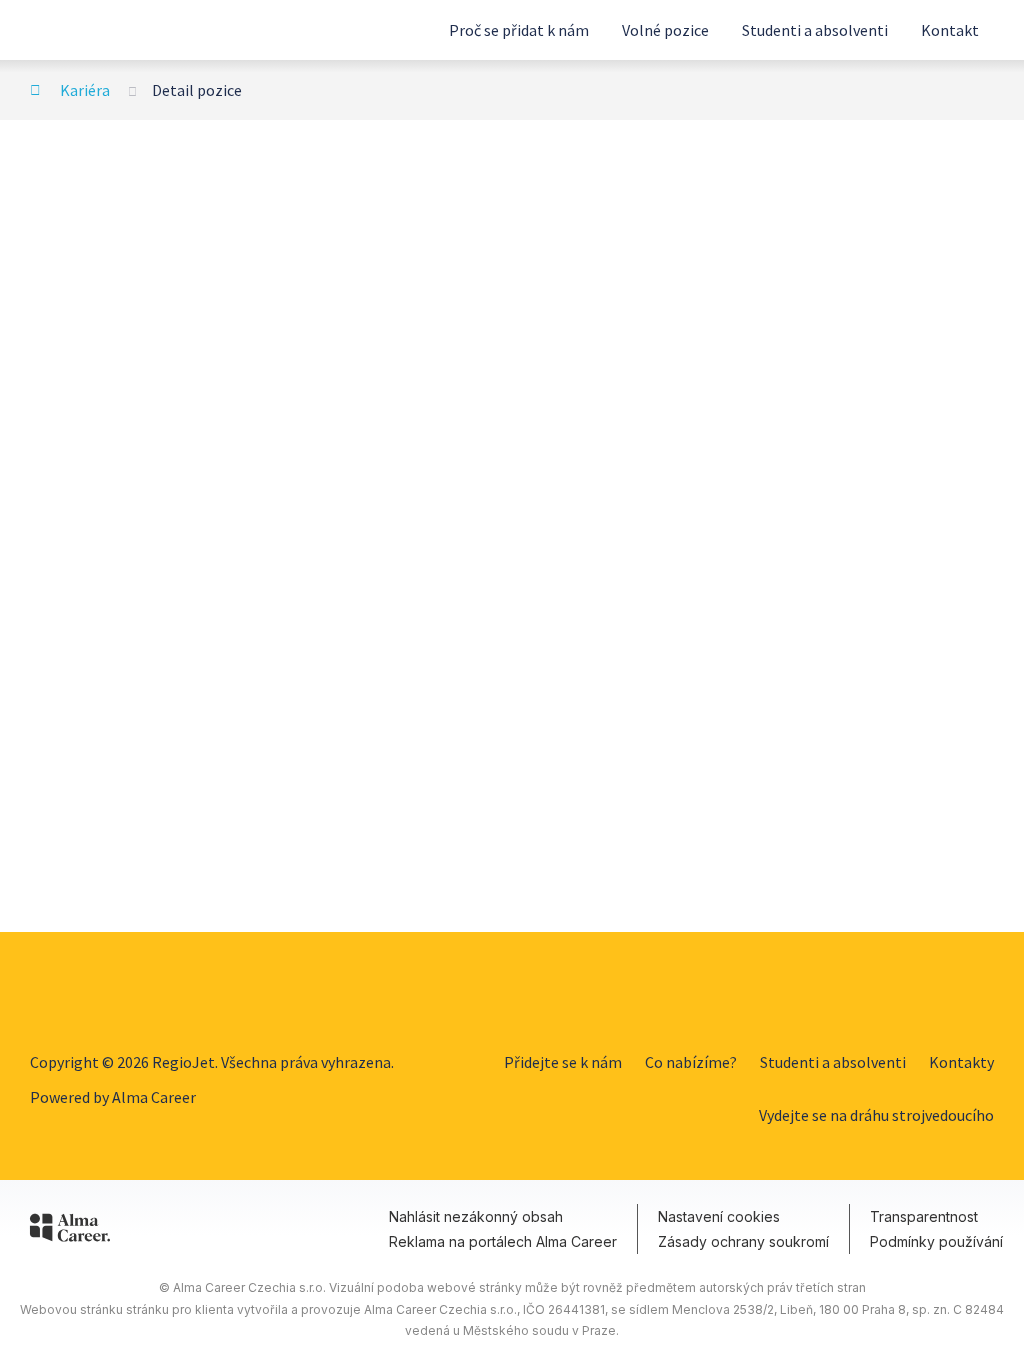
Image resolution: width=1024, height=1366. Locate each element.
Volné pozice (665, 30)
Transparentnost (924, 1216)
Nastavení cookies (719, 1216)
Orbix (967, 992)
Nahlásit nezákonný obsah (476, 1216)
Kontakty (961, 1062)
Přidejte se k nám (563, 1062)
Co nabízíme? (691, 1062)
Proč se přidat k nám (519, 30)
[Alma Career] (70, 1231)
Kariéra (85, 90)
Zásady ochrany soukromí (743, 1241)
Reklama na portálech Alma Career (503, 1241)
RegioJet (109, 992)
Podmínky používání (936, 1241)
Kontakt (950, 30)
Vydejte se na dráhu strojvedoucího (876, 1115)
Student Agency (109, 30)
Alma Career (154, 1097)
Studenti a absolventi (815, 30)
